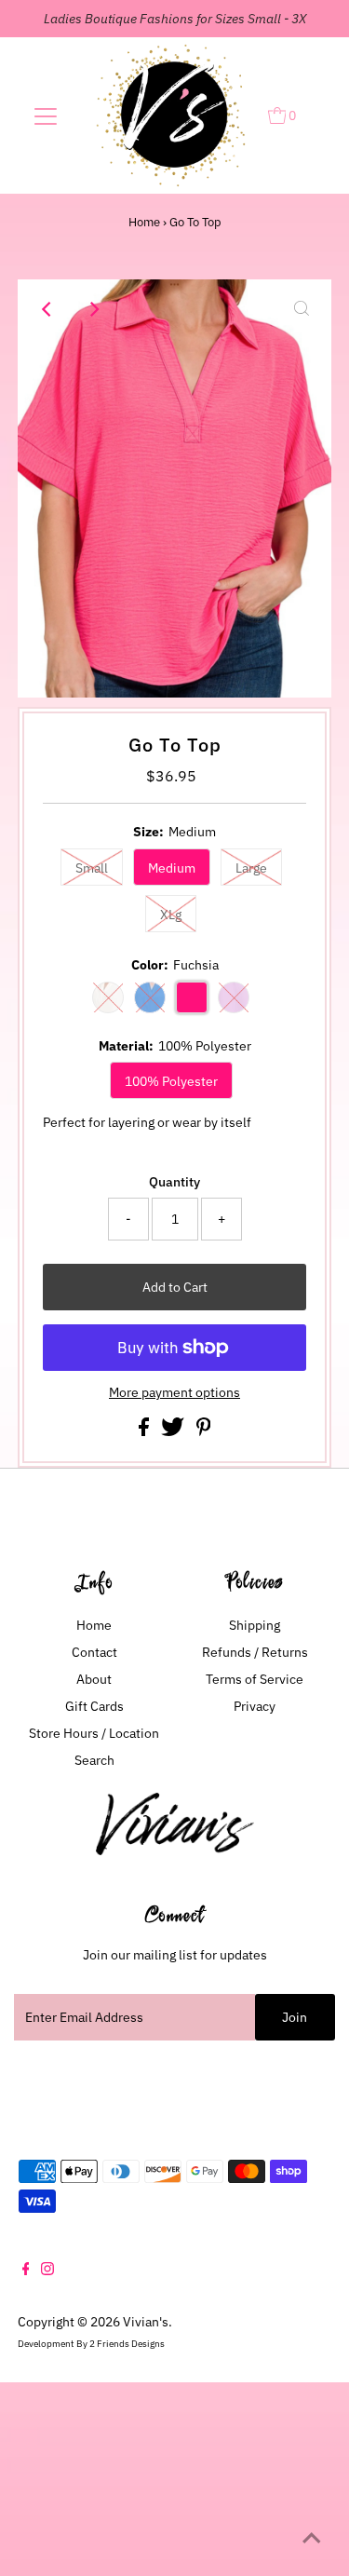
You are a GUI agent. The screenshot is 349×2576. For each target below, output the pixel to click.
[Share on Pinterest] (204, 1431)
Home (144, 222)
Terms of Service (255, 1679)
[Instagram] (47, 2271)
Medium (172, 868)
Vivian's (146, 2322)
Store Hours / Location (94, 1733)
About (94, 1679)
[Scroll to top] (312, 2539)
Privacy (255, 1706)
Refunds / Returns (255, 1652)
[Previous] (47, 309)
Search (94, 1760)
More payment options (174, 1392)
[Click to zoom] (302, 309)
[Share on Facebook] (145, 1431)
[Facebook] (26, 2271)
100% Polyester (171, 1081)
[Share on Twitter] (174, 1431)
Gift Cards (94, 1706)
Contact (94, 1652)
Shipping (255, 1625)
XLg (171, 915)
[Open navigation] (46, 115)
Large (251, 868)
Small (92, 868)
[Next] (93, 309)
